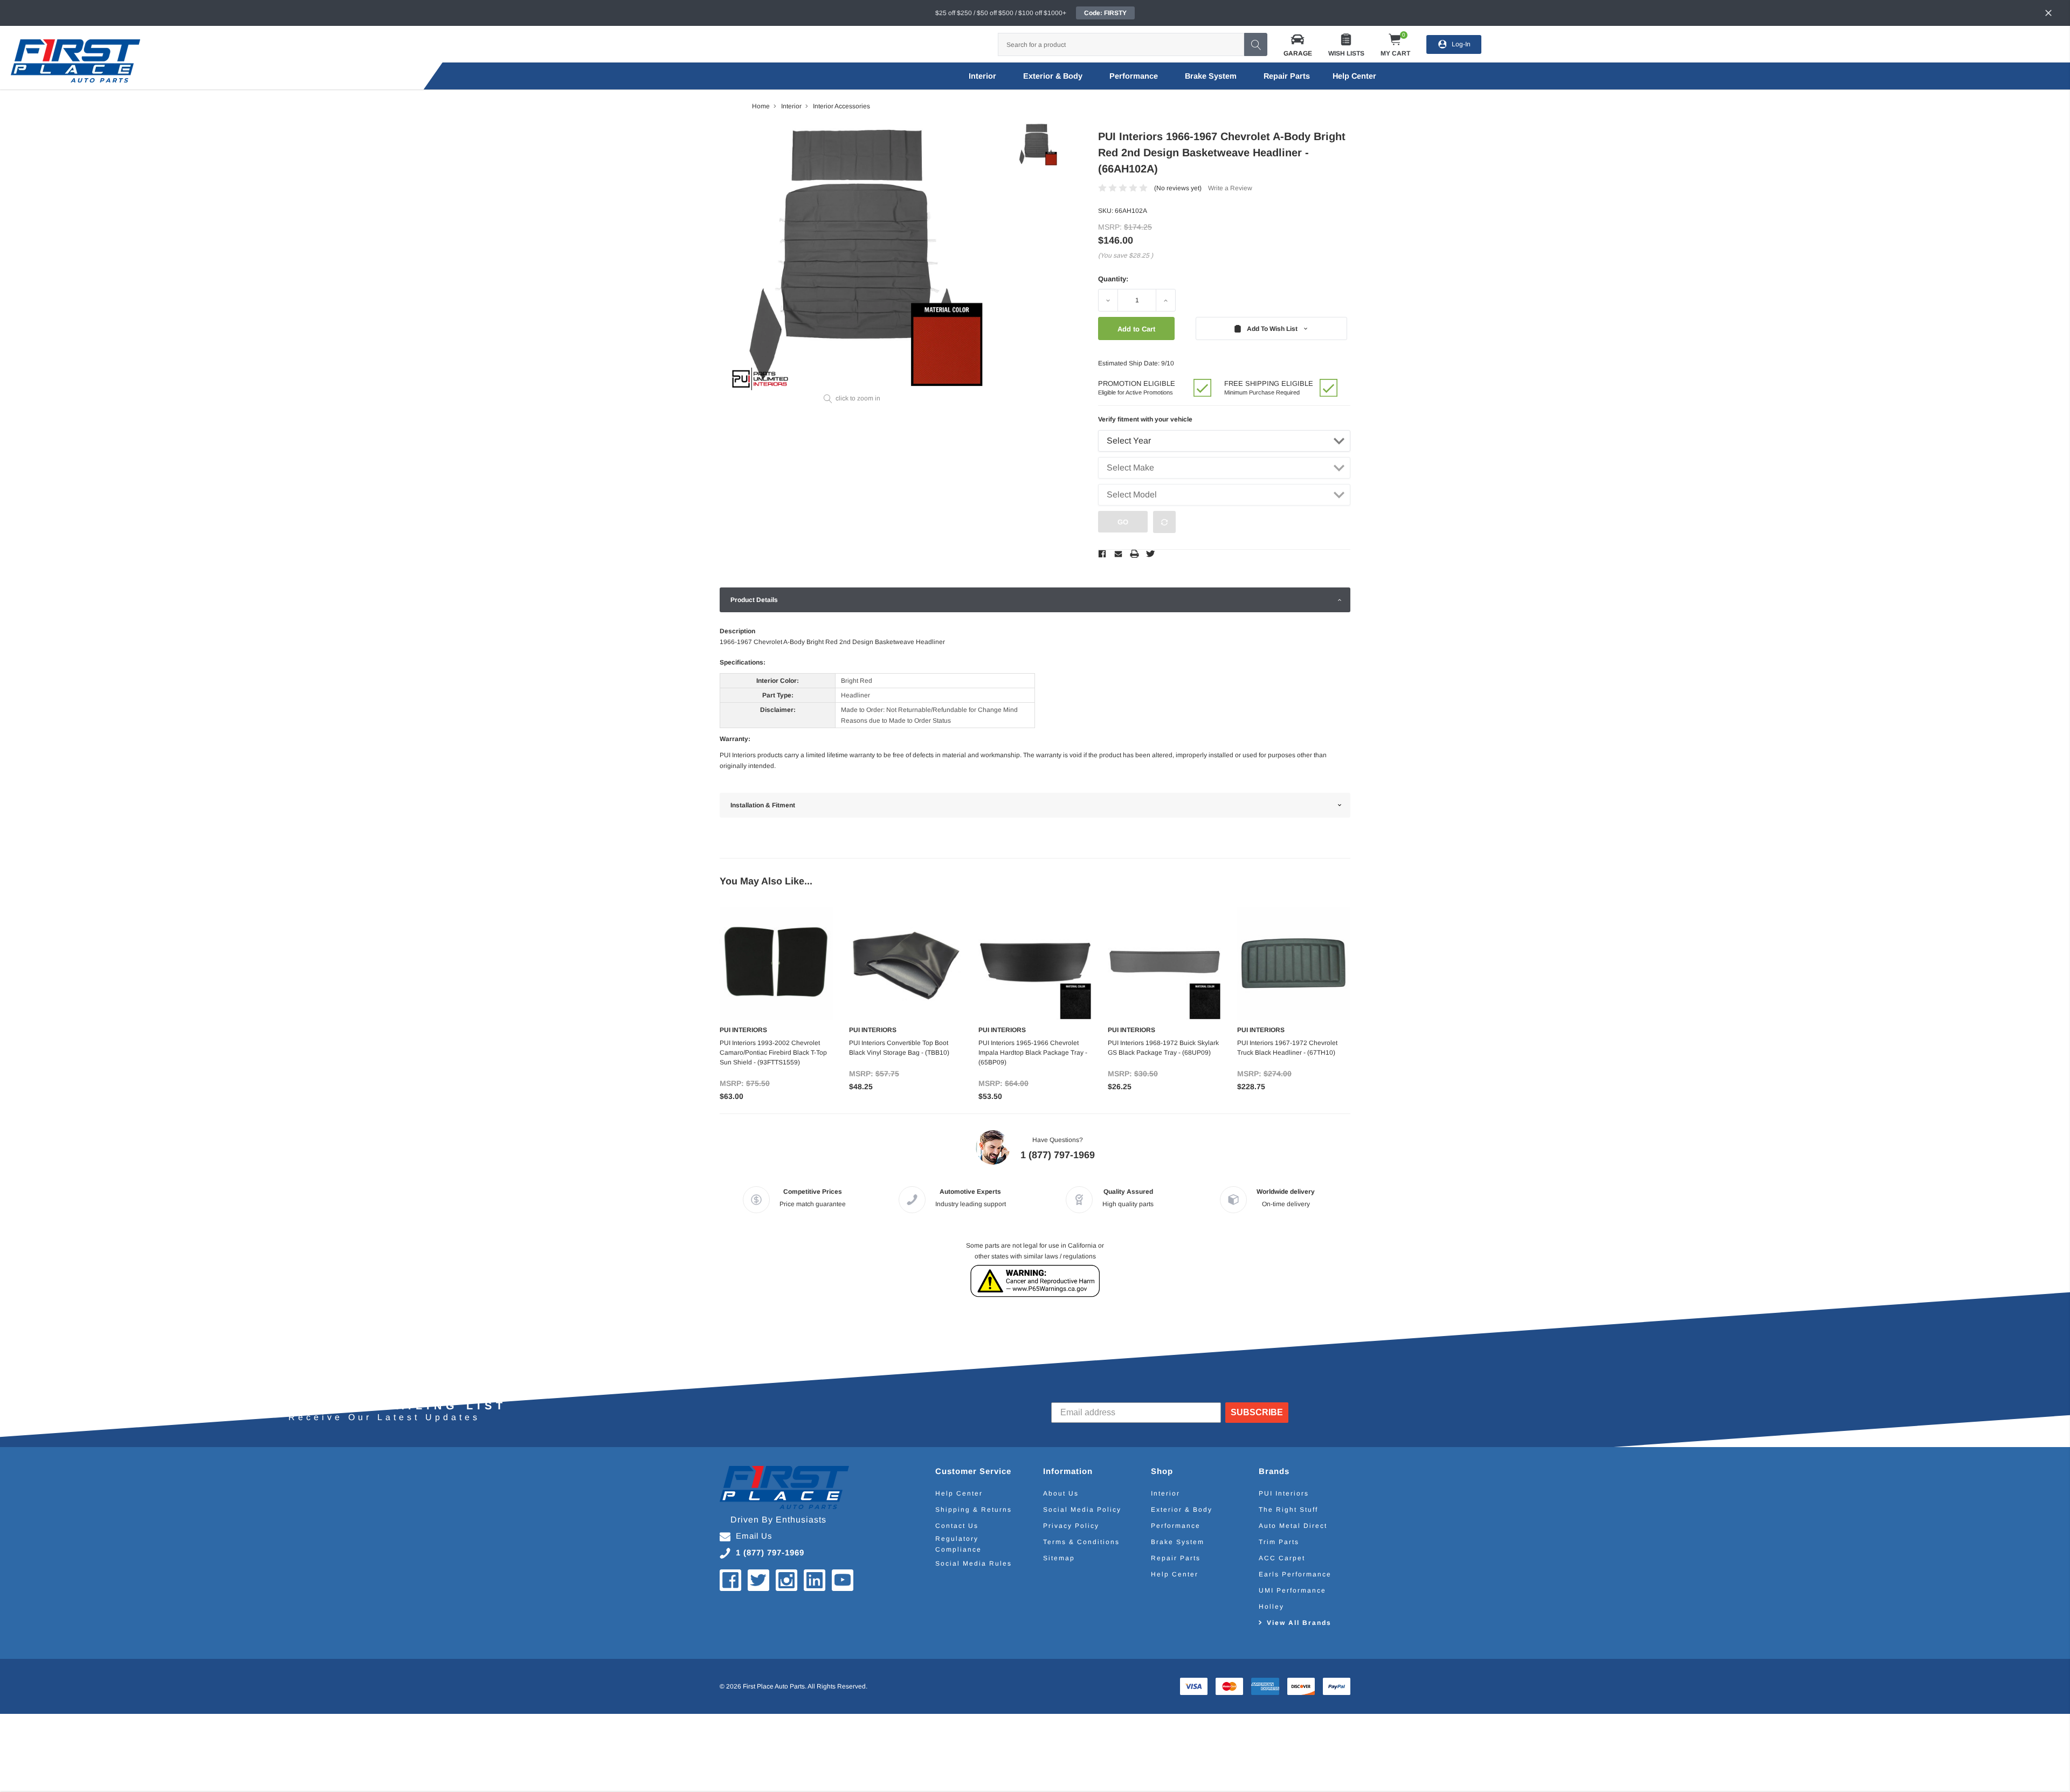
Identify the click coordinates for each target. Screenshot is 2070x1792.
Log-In (1461, 44)
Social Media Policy (1082, 1510)
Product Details (754, 600)
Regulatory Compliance (958, 1544)
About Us (1061, 1493)
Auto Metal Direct (1293, 1526)
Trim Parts (1279, 1542)
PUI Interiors (1284, 1493)
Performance (1134, 76)
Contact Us (957, 1526)
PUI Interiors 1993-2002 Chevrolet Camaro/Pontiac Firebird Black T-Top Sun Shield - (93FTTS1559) (773, 1053)
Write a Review (1230, 188)
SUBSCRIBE (1257, 1412)
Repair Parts (1287, 76)
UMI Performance (1292, 1590)
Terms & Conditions (1081, 1542)
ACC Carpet (1282, 1558)
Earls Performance (1295, 1574)
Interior (982, 76)
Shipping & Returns (974, 1510)
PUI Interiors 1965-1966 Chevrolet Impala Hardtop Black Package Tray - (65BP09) (1033, 1053)
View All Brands (1299, 1623)
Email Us (754, 1536)
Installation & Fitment (763, 805)
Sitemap (1059, 1558)
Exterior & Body (1053, 76)
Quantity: (1113, 279)
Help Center (959, 1493)
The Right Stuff (1288, 1510)
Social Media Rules (974, 1563)
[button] (1298, 44)
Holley (1271, 1607)
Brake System (1211, 76)
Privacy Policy (1071, 1526)
